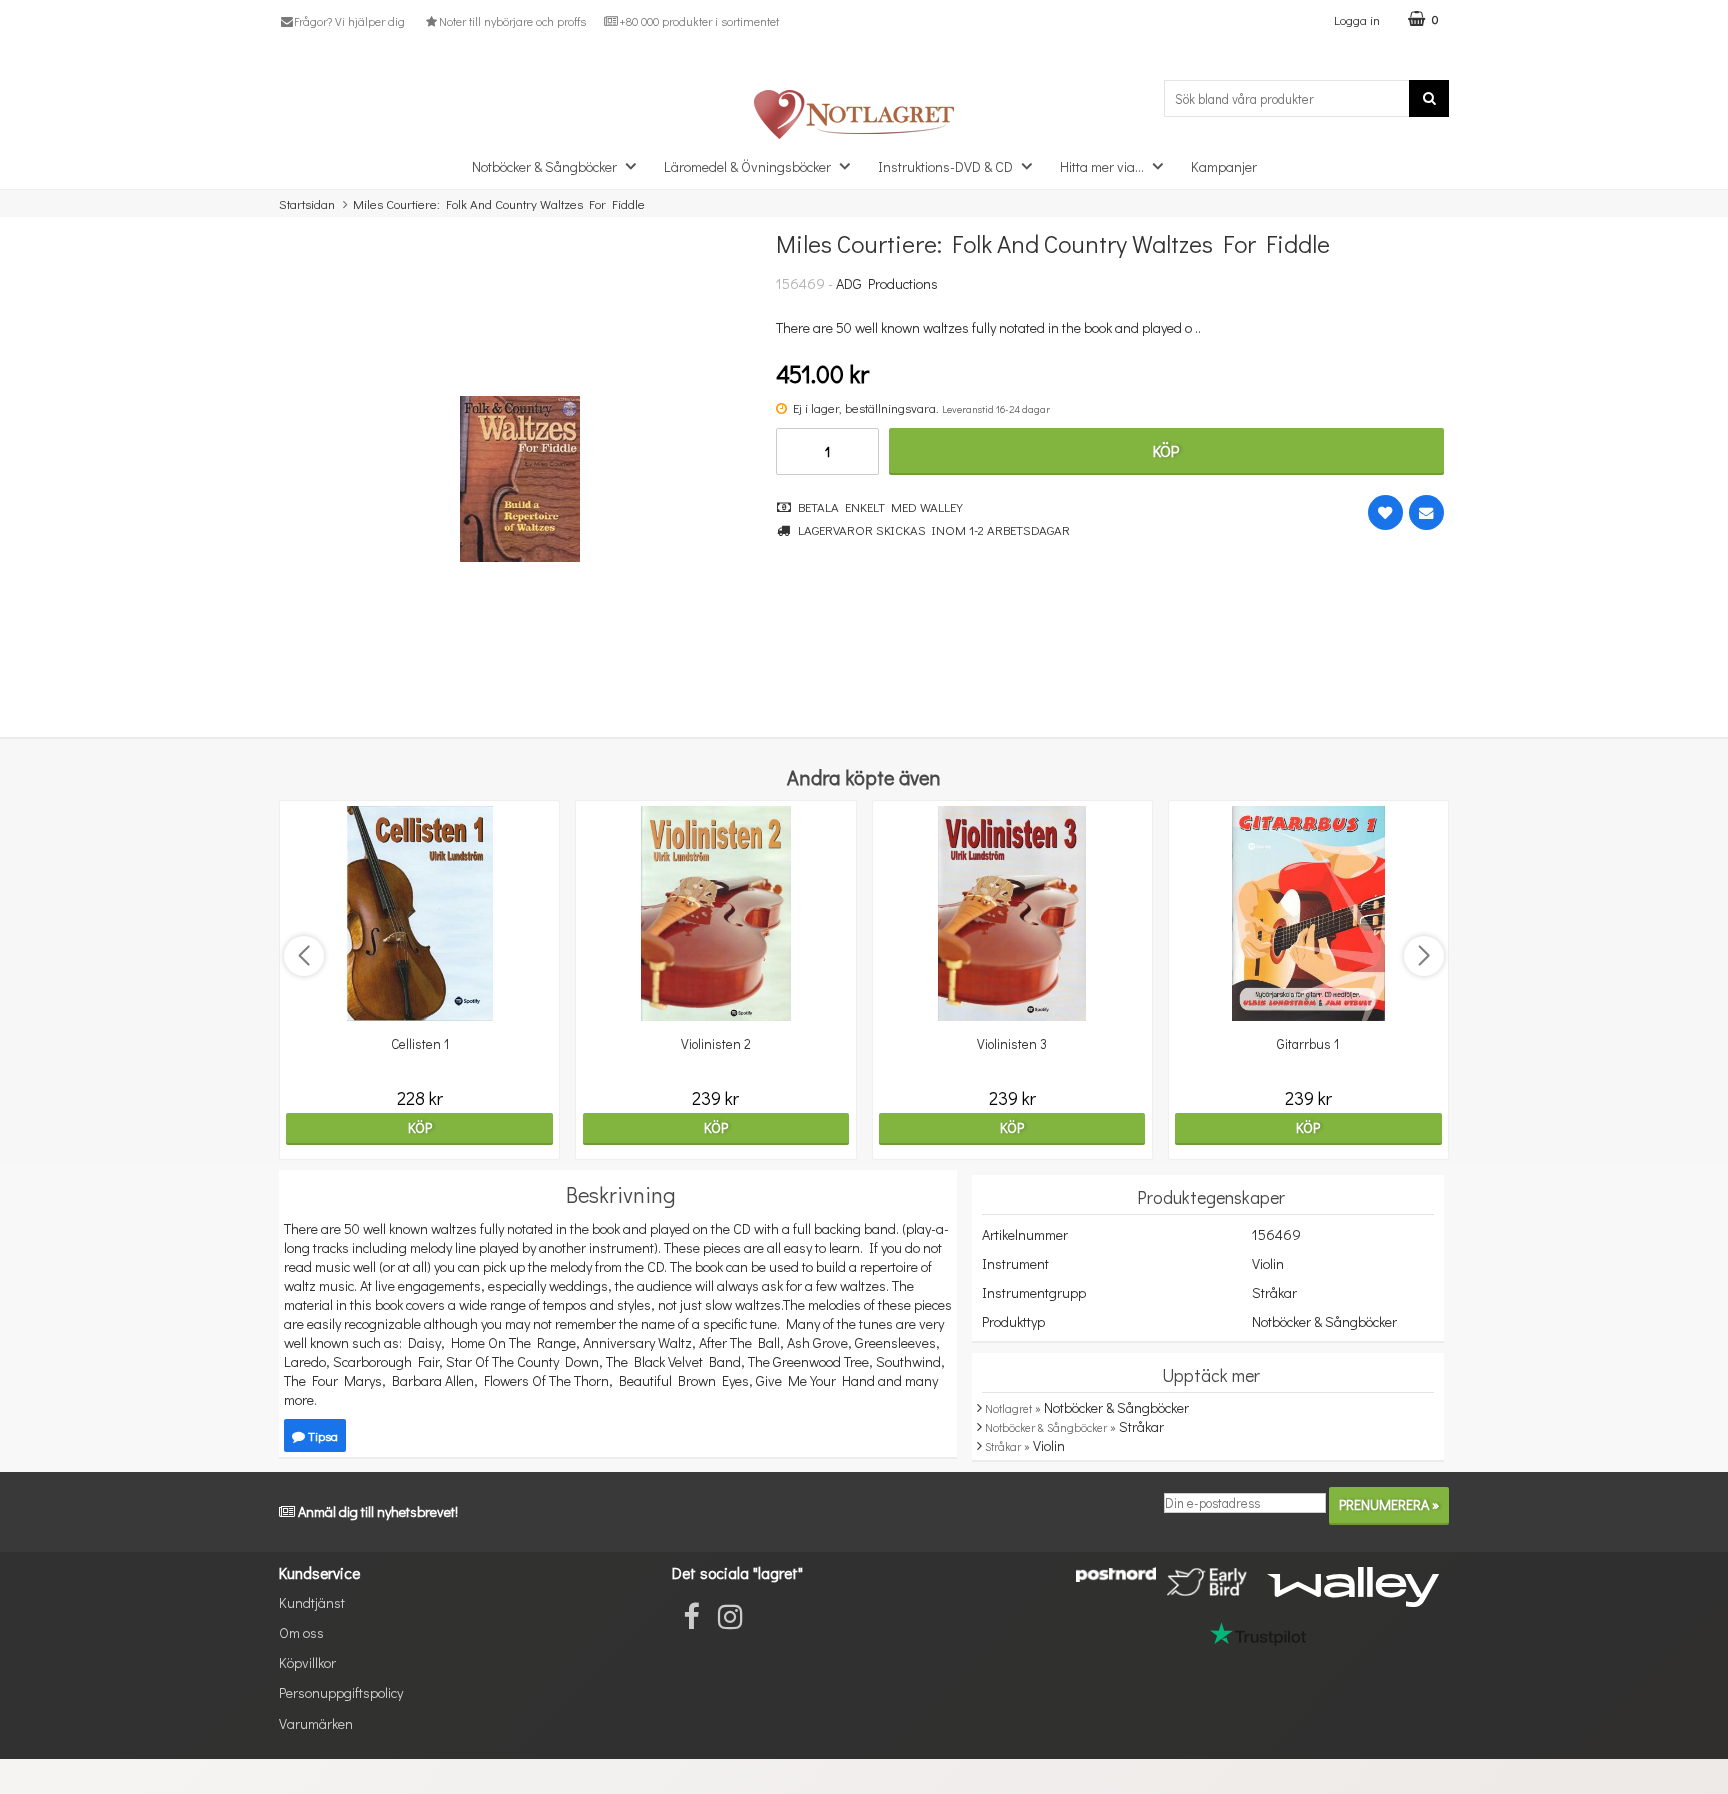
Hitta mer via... (1102, 166)
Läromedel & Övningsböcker (747, 166)
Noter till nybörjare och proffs (512, 21)
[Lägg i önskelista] (1385, 512)
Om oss (301, 1632)
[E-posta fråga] (1426, 512)
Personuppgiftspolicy (341, 1692)
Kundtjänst (312, 1602)
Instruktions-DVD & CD (945, 166)
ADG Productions (887, 283)
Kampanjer (1224, 166)
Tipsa (321, 1435)
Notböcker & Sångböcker (544, 166)
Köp (1166, 450)
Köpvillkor (307, 1662)
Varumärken (316, 1723)
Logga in (1357, 19)
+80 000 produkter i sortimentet (699, 21)
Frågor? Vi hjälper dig (349, 21)
